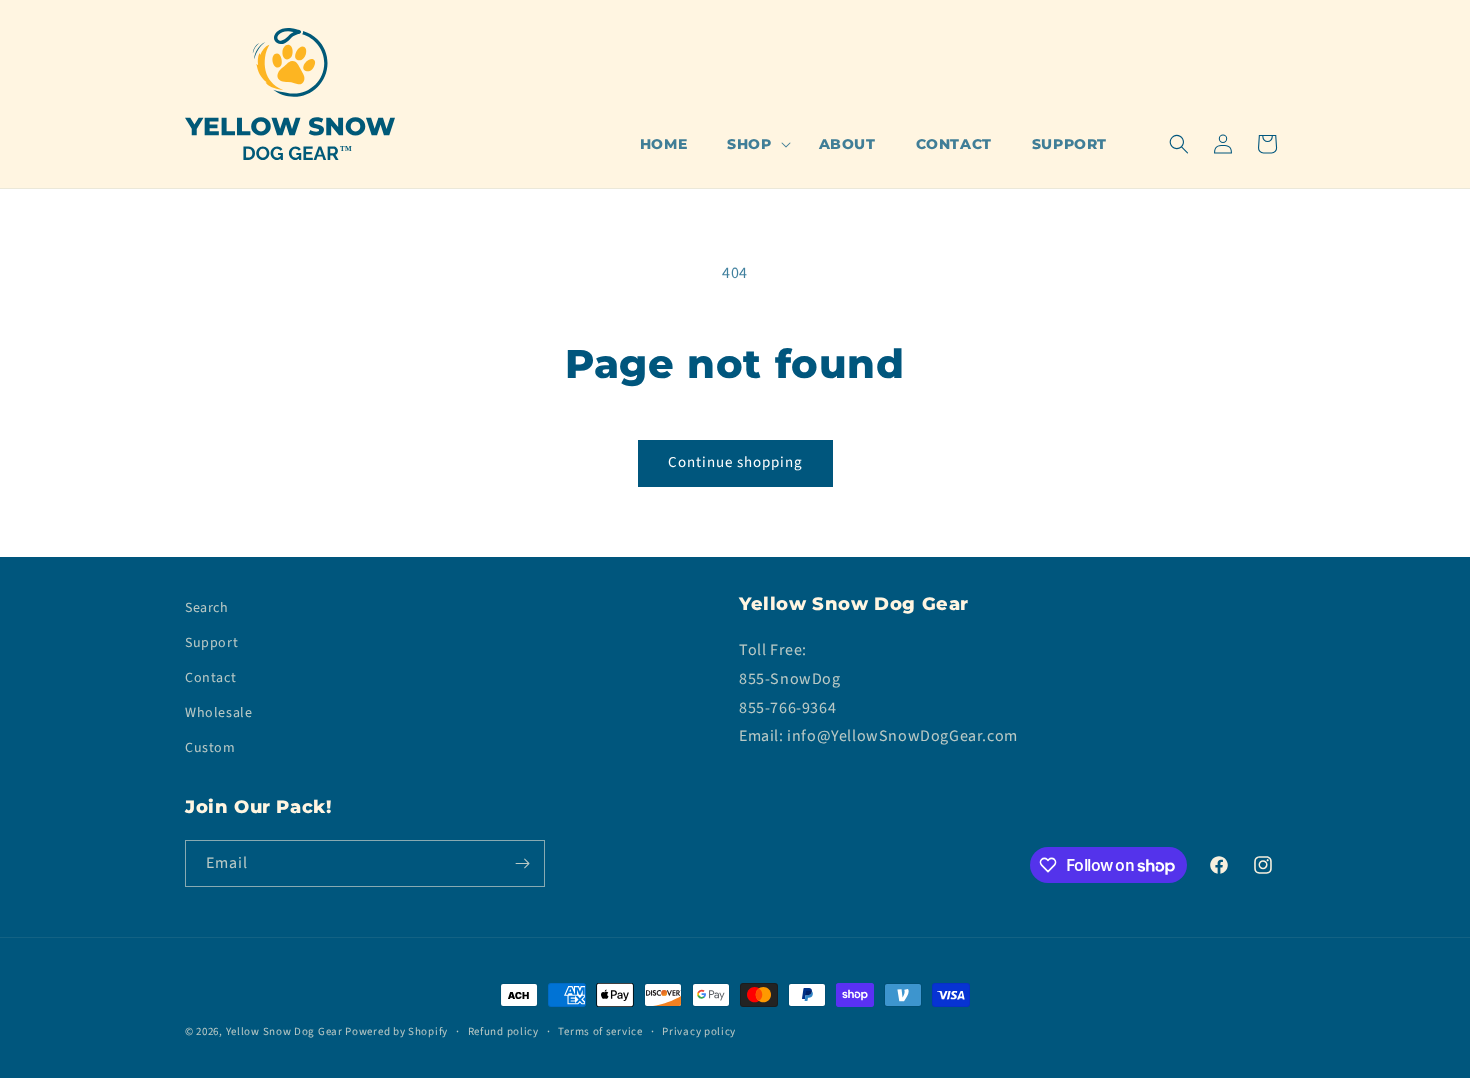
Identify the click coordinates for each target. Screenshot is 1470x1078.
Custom (210, 748)
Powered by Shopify (396, 1031)
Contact (210, 678)
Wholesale (218, 713)
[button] (752, 144)
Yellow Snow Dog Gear (284, 1031)
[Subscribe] (522, 863)
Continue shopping (735, 462)
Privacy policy (699, 1031)
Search (207, 608)
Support (211, 643)
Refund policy (503, 1031)
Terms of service (600, 1031)
